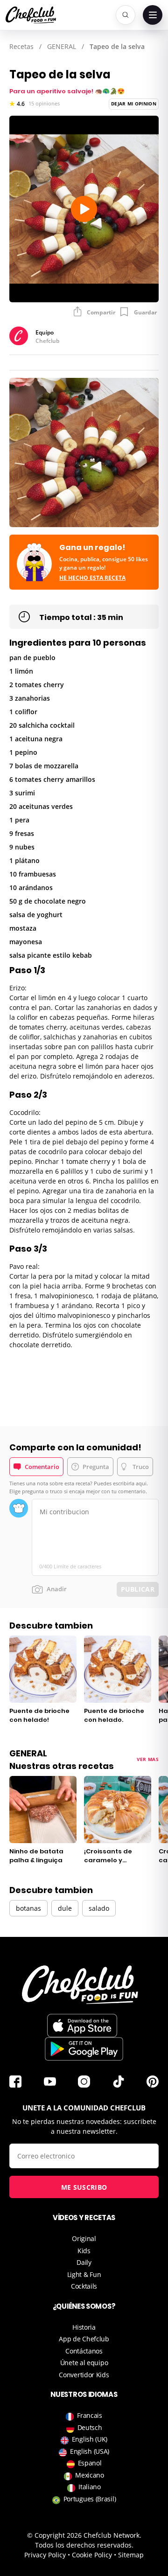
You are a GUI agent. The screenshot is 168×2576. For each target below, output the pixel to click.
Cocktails (84, 2286)
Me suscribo (84, 2187)
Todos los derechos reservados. (84, 2545)
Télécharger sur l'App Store (82, 2026)
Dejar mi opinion (134, 104)
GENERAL (62, 46)
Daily (84, 2262)
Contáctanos (84, 2351)
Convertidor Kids (84, 2375)
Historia (84, 2327)
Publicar (138, 1589)
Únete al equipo (84, 2363)
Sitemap (131, 2555)
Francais (90, 2415)
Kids (84, 2251)
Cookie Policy (92, 2555)
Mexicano (90, 2475)
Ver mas (148, 1759)
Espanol (90, 2463)
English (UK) (90, 2439)
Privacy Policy (45, 2555)
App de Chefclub (84, 2339)
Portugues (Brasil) (90, 2499)
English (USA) (90, 2451)
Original (84, 2238)
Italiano (90, 2487)
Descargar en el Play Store (84, 2049)
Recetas (21, 46)
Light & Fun (84, 2274)
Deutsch (90, 2427)
